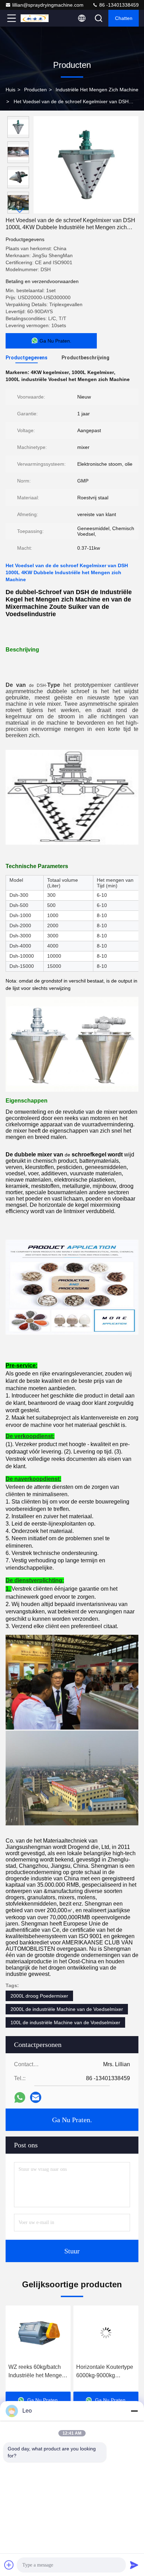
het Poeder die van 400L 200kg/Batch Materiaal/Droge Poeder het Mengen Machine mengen (106, 2372)
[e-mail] (36, 2097)
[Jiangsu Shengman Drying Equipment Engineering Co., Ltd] (35, 18)
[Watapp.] (20, 2098)
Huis (10, 90)
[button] (20, 210)
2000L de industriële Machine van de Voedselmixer (67, 2009)
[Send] (134, 2565)
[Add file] (9, 2565)
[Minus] (134, 2411)
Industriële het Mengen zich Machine (97, 90)
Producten (35, 90)
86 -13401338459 (118, 5)
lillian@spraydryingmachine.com (48, 5)
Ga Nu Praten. (72, 2120)
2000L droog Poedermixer (39, 1996)
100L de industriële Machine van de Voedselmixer (65, 2022)
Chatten (124, 18)
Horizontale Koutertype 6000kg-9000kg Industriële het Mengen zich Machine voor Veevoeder (37, 2372)
